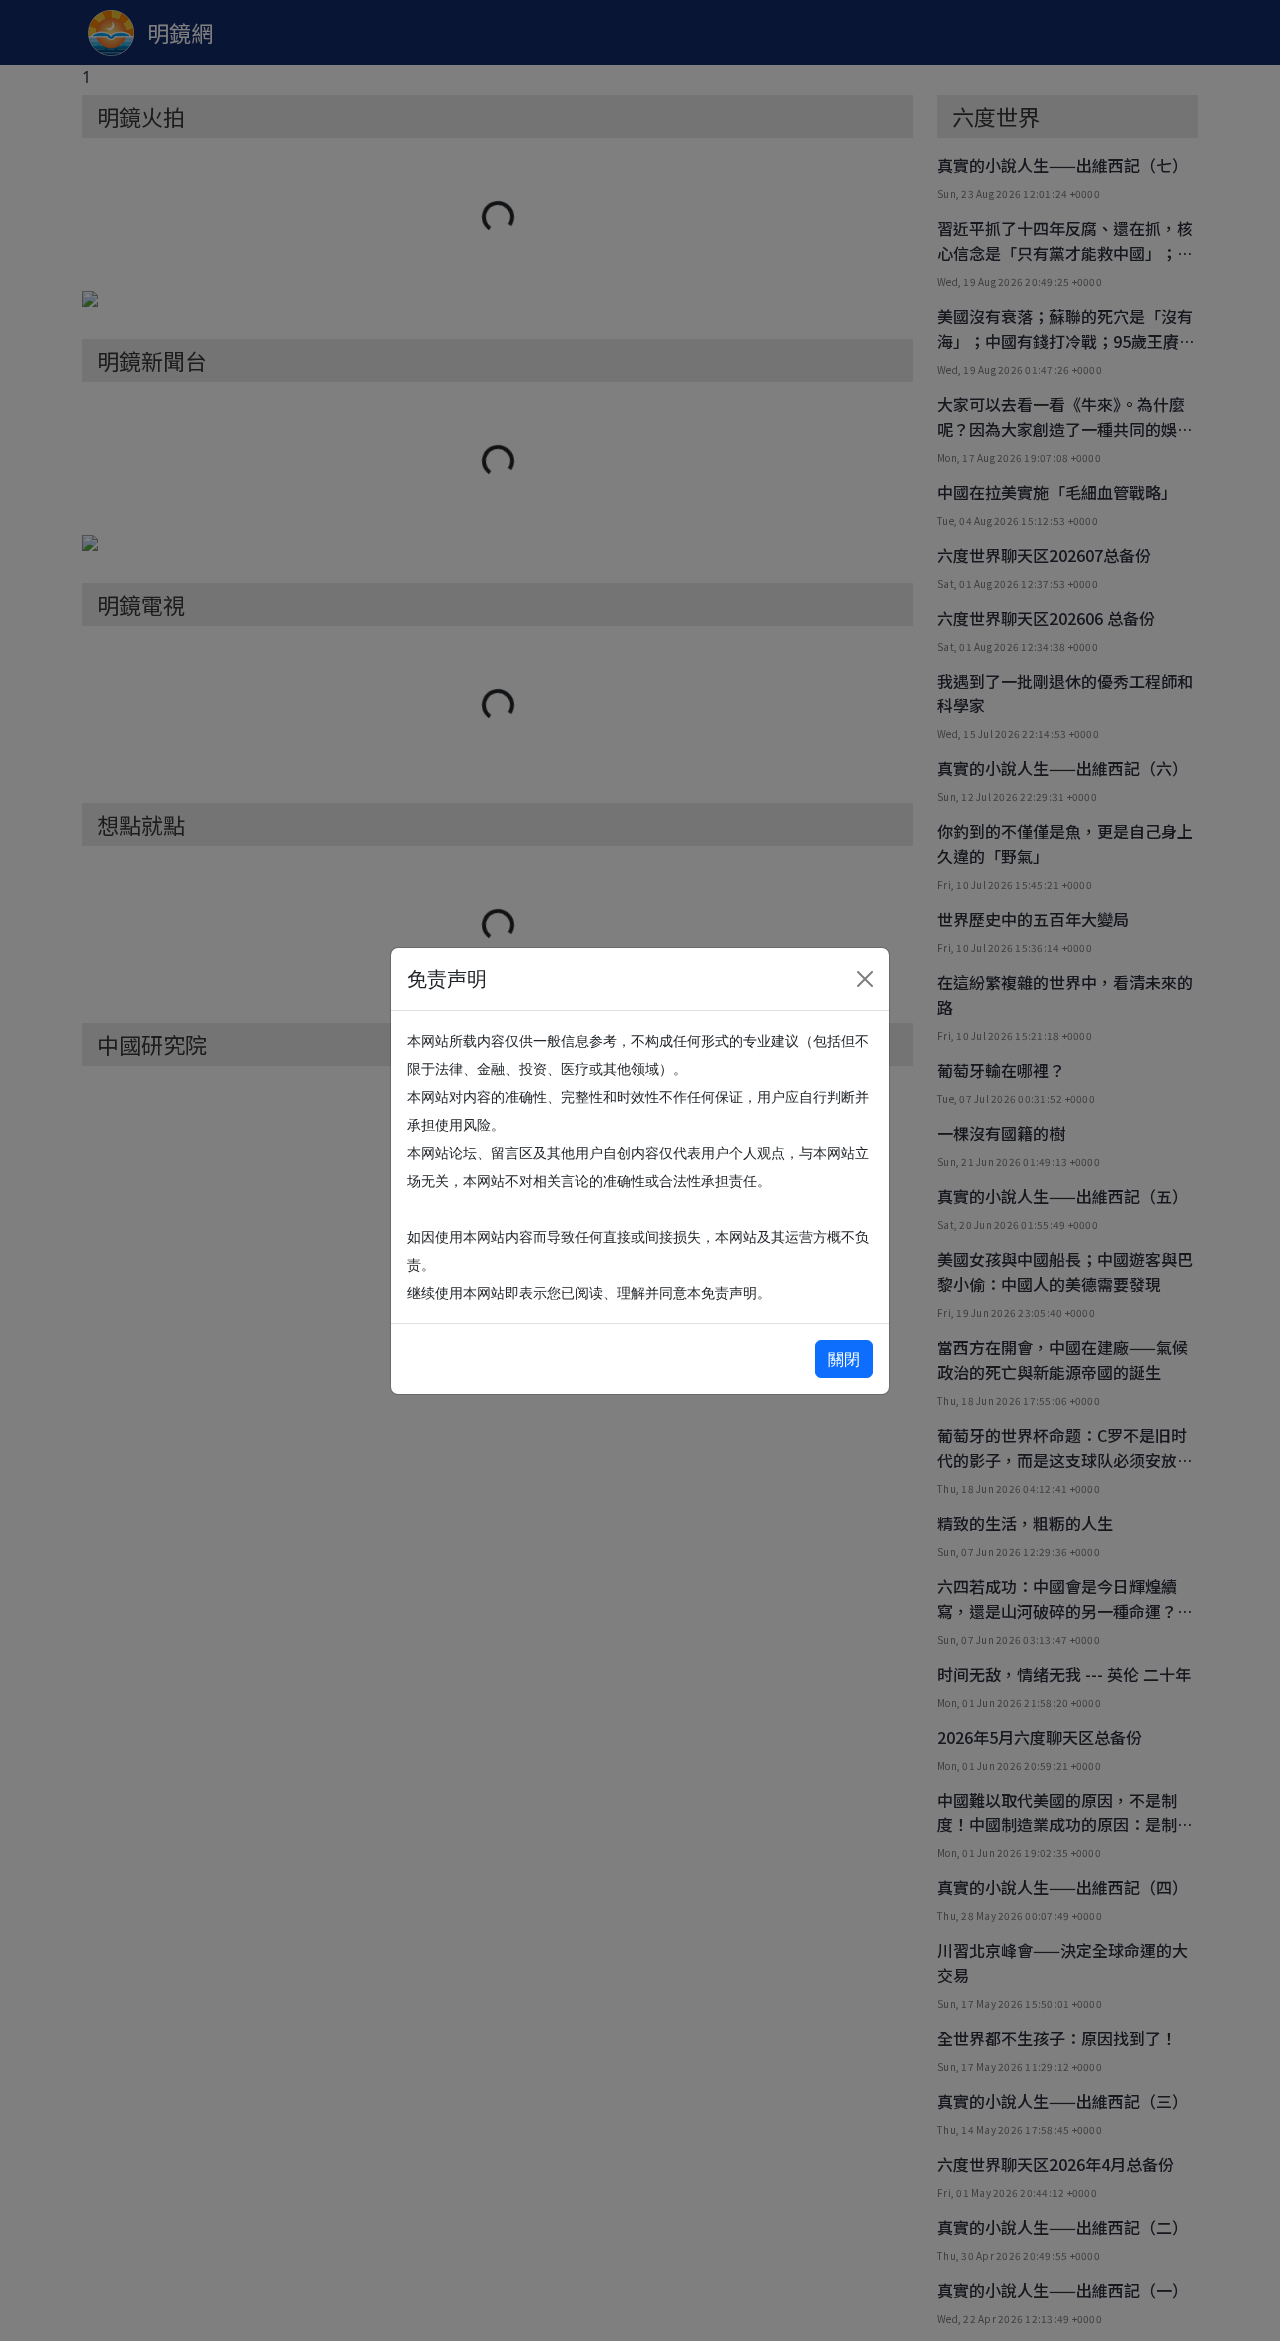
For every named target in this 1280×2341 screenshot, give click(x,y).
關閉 (844, 1359)
